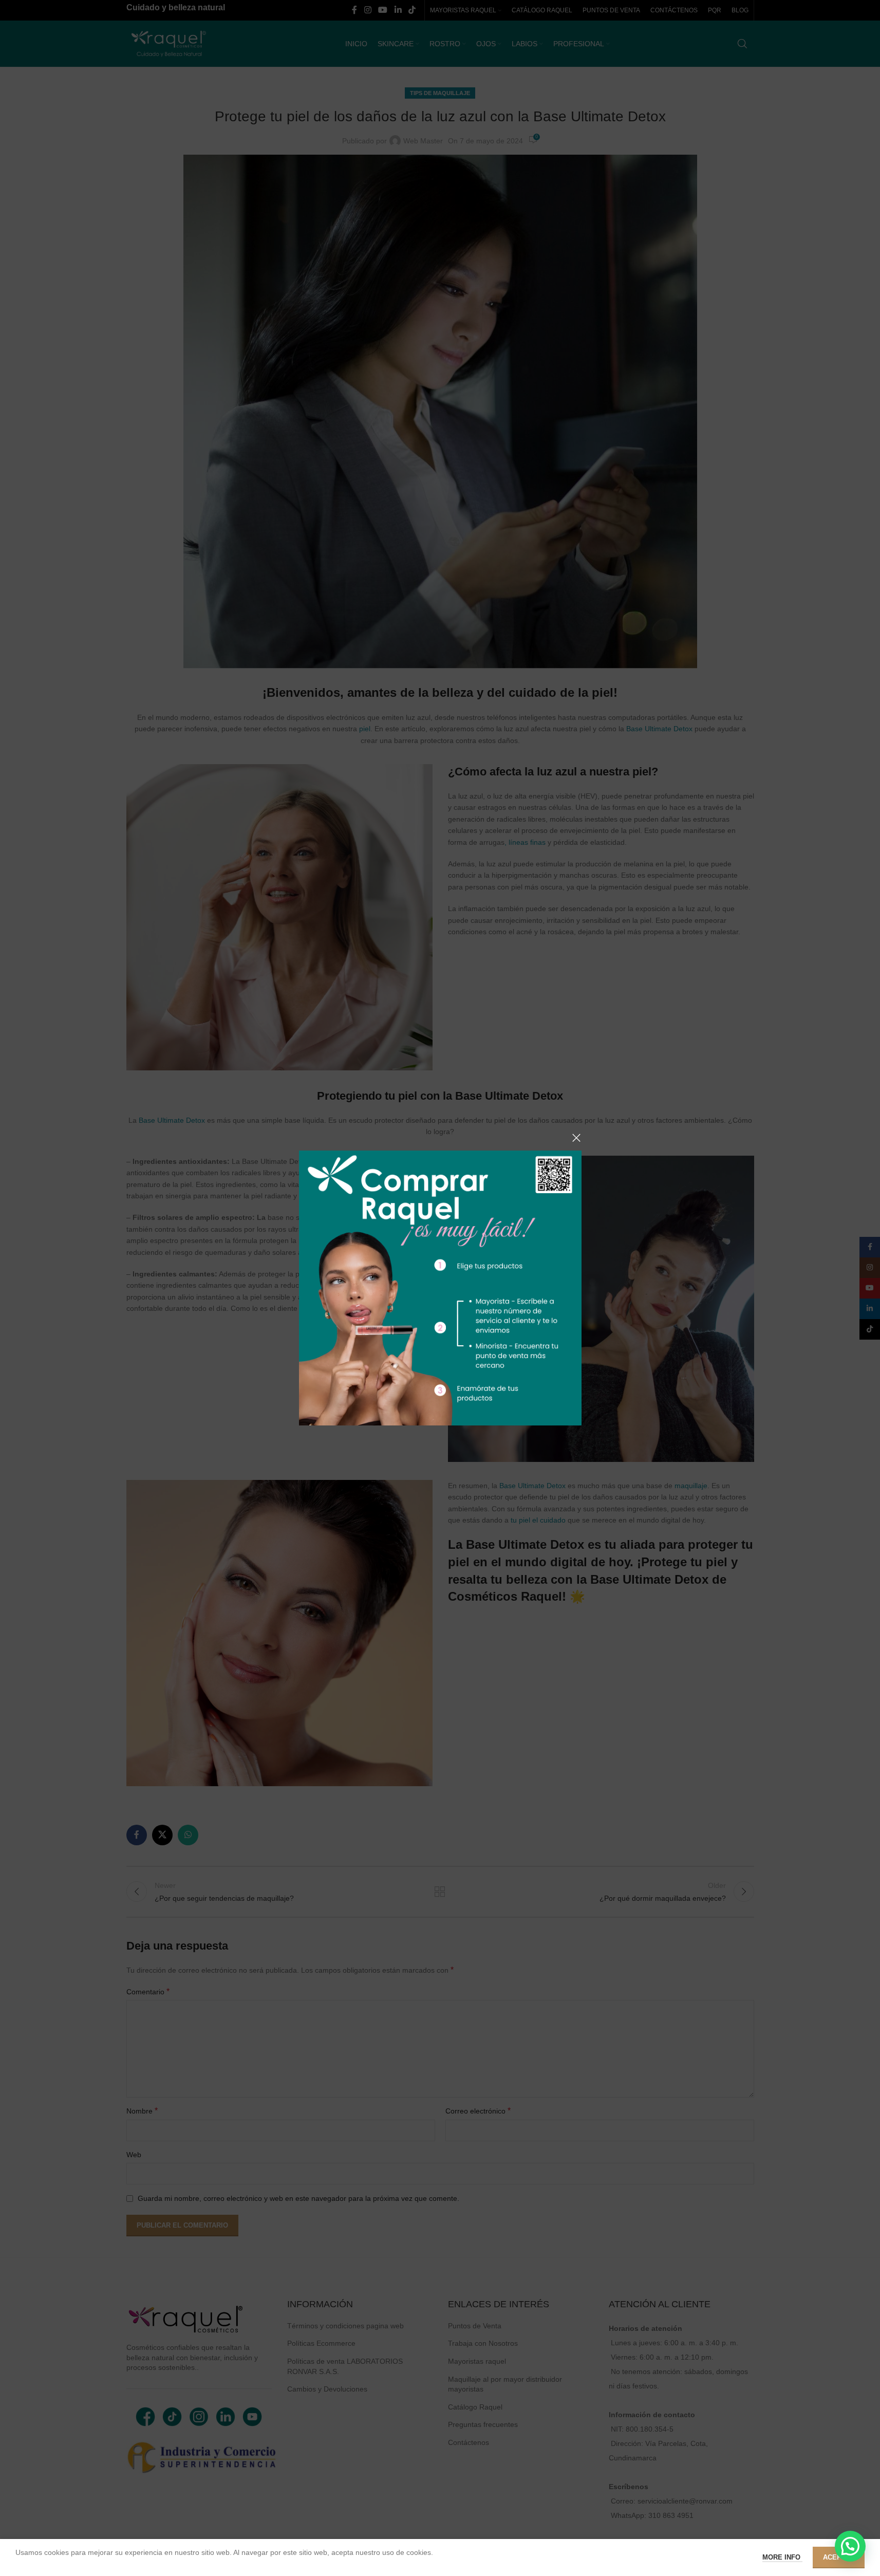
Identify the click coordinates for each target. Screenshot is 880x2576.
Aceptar (839, 2557)
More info (782, 2557)
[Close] (576, 1138)
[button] (850, 2546)
